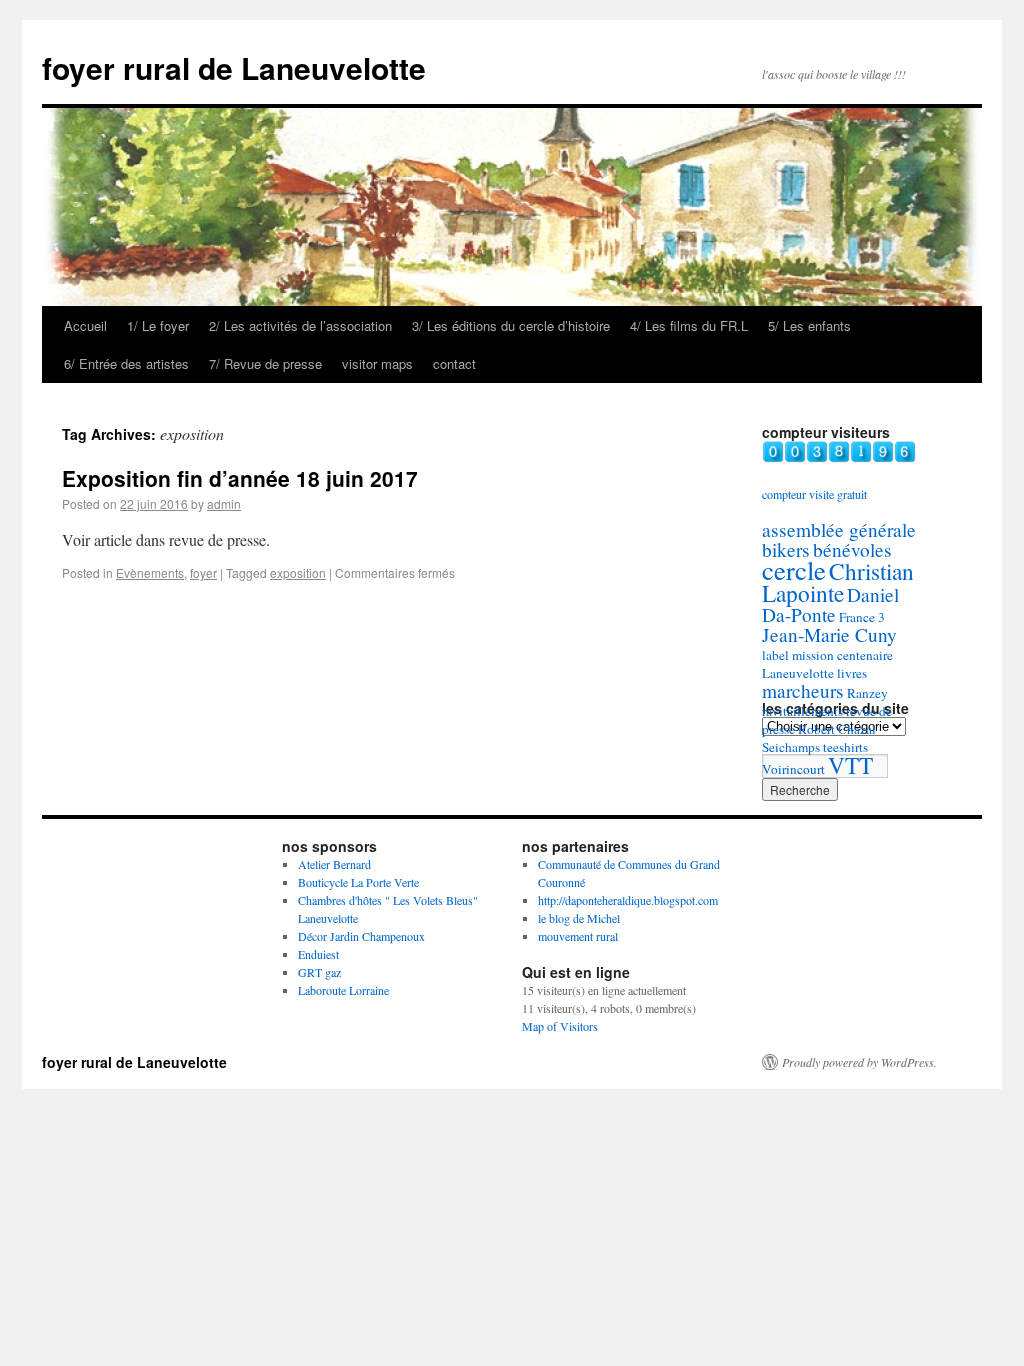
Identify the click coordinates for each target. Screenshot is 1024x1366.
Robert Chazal (837, 729)
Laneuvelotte (798, 673)
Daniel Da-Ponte (830, 604)
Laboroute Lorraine (343, 990)
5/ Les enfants (809, 325)
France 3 (862, 617)
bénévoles (852, 549)
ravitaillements (802, 711)
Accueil (85, 325)
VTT (850, 765)
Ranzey (867, 693)
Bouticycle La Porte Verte (358, 882)
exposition (298, 572)
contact (454, 363)
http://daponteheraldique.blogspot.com (628, 900)
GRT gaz (319, 972)
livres (852, 673)
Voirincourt (793, 769)
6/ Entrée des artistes (126, 363)
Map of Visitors (560, 1026)
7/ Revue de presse (265, 363)
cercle (794, 569)
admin (224, 503)
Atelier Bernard (334, 864)
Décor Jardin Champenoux (361, 936)
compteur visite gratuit (814, 494)
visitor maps (377, 363)
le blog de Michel (579, 918)
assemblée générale (839, 529)
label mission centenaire (827, 655)
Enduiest (318, 954)
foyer (203, 572)
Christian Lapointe (838, 582)
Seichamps (791, 747)
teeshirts (845, 747)
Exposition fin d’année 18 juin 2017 (240, 478)
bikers (786, 549)
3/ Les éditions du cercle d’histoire (511, 325)
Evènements (150, 572)
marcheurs (803, 690)
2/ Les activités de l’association (300, 325)
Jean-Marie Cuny (829, 634)
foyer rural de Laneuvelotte (234, 67)
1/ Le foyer (158, 325)
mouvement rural (578, 936)
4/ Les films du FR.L (689, 325)
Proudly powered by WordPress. (859, 1062)
